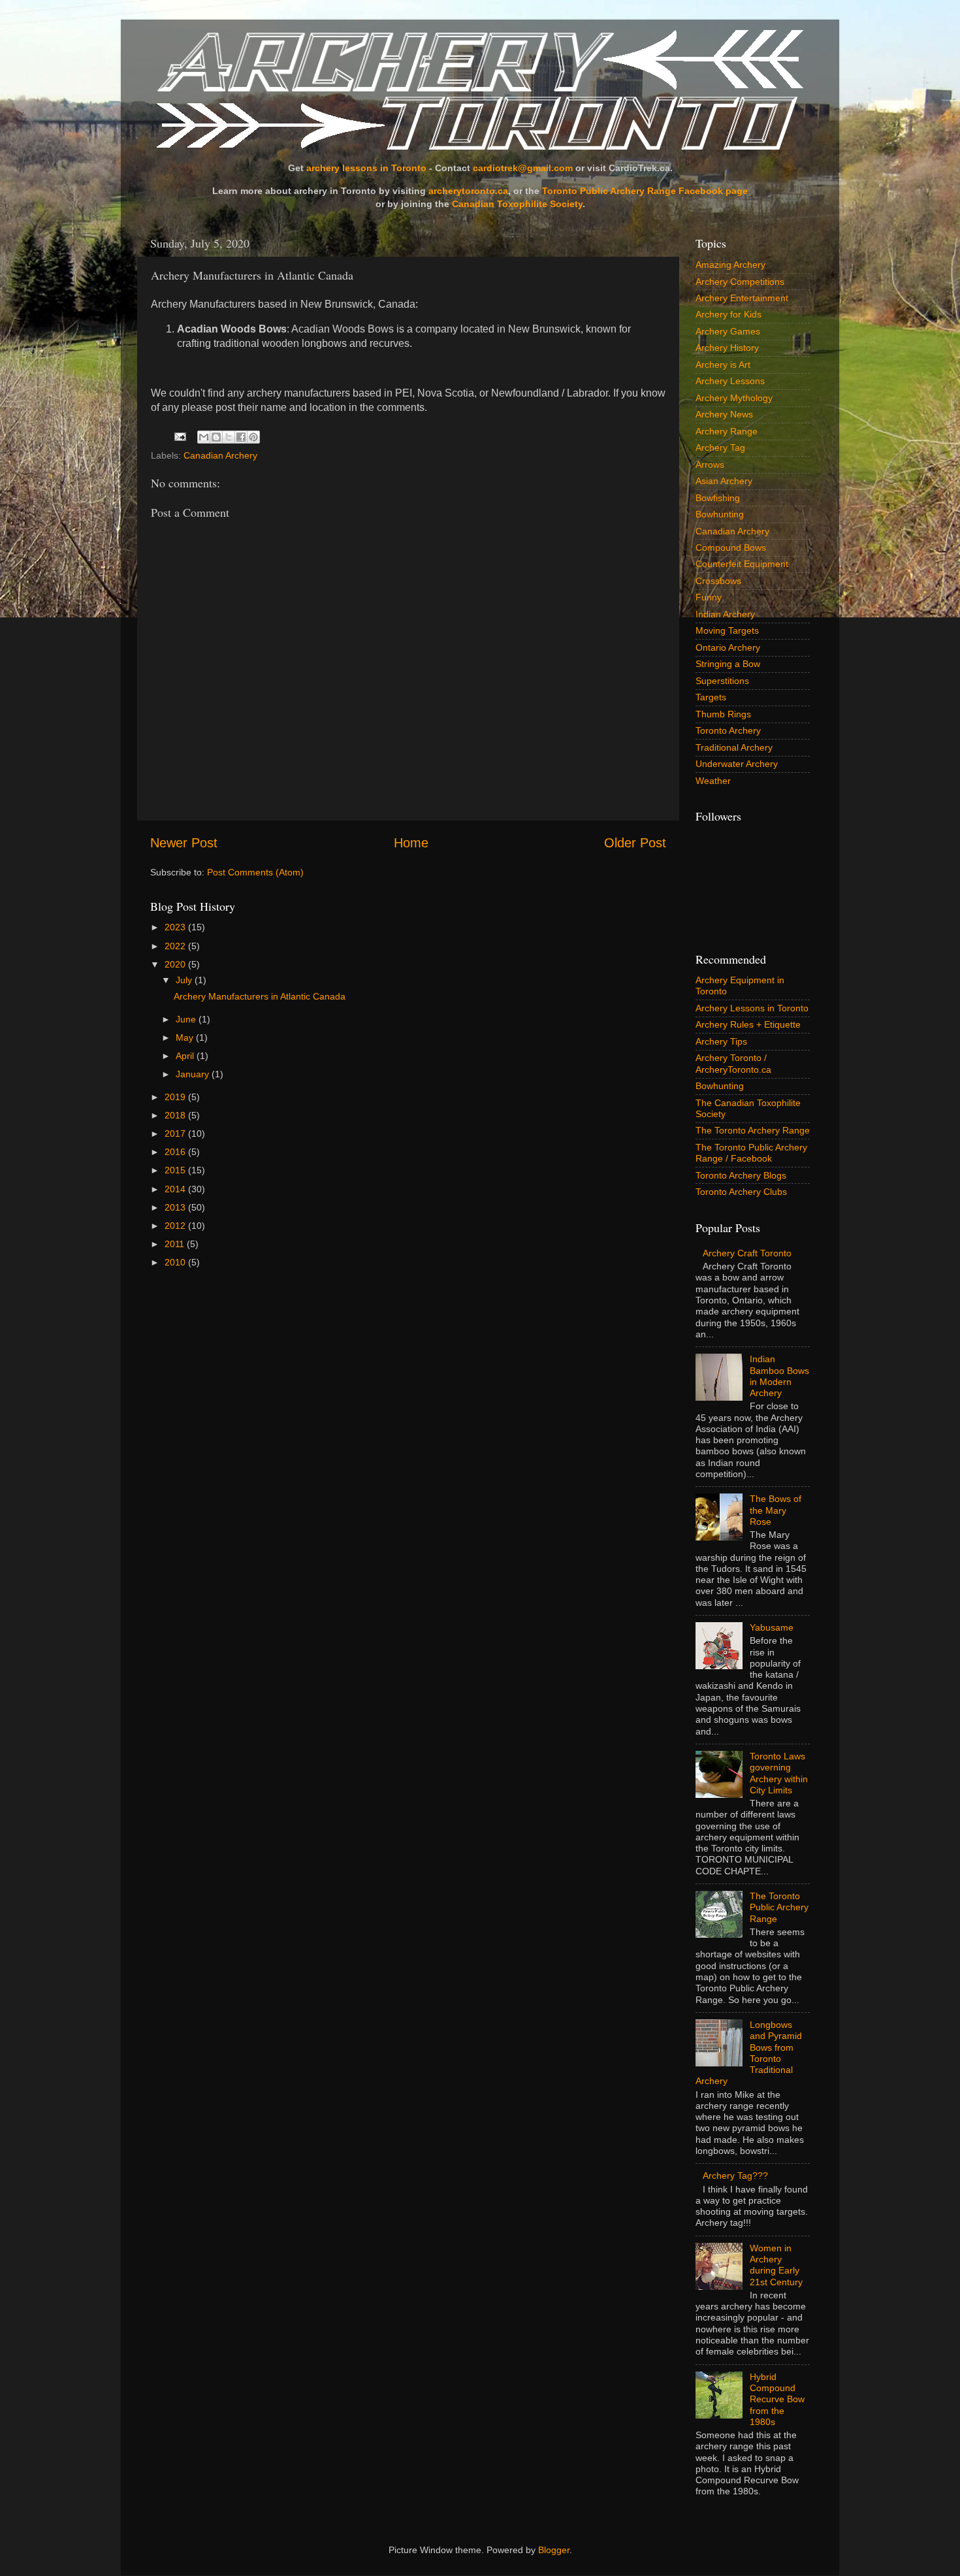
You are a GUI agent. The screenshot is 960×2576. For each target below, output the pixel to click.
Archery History (727, 348)
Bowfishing (718, 498)
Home (411, 843)
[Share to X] (229, 437)
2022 (176, 946)
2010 (176, 1262)
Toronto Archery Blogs (741, 1175)
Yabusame (772, 1627)
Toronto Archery (728, 730)
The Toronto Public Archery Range (779, 1907)
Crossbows (718, 581)
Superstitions (722, 681)
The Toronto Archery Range (753, 1130)
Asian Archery (724, 481)
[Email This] (204, 437)
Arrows (710, 465)
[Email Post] (179, 436)
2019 (176, 1097)
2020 (176, 964)
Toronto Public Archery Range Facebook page (645, 191)
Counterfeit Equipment (742, 564)
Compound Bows (731, 547)
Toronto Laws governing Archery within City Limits (779, 1773)
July (185, 980)
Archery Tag (720, 448)
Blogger (554, 2550)
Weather (713, 781)
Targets (711, 697)
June (187, 1019)
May (186, 1037)
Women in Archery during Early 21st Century (776, 2265)
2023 (176, 927)
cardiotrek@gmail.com (523, 168)
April (186, 1056)
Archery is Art (723, 365)
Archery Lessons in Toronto (752, 1008)
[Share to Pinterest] (253, 437)
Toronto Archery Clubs (741, 1192)
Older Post (635, 843)
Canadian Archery (220, 455)
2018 (176, 1115)
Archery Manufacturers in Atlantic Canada (260, 996)
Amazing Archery (730, 265)
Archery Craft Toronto (747, 1253)
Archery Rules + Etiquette (748, 1024)
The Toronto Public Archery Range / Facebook (751, 1153)
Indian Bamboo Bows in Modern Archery (779, 1376)
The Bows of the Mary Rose (776, 1510)
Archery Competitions (740, 282)
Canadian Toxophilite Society (517, 204)
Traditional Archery (734, 747)
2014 (176, 1189)
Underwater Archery (737, 764)
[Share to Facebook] (241, 437)
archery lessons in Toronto (366, 168)
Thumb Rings (723, 714)
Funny (709, 597)
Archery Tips (721, 1041)
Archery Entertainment (742, 298)
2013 (176, 1207)
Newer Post (184, 843)
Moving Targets (727, 630)
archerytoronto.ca (468, 191)
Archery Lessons (730, 381)
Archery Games (728, 331)
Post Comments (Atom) (255, 872)
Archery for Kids (728, 314)
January (194, 1074)
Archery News (724, 414)
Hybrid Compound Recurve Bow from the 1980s (777, 2399)
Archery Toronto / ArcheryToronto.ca (733, 1063)
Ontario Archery (728, 647)
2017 (176, 1133)
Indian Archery (725, 614)
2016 (176, 1152)
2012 (176, 1226)
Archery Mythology (734, 398)
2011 (176, 1244)
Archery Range (727, 431)
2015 (176, 1170)
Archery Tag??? (735, 2176)
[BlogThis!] (216, 437)
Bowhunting (720, 514)
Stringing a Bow (728, 664)
